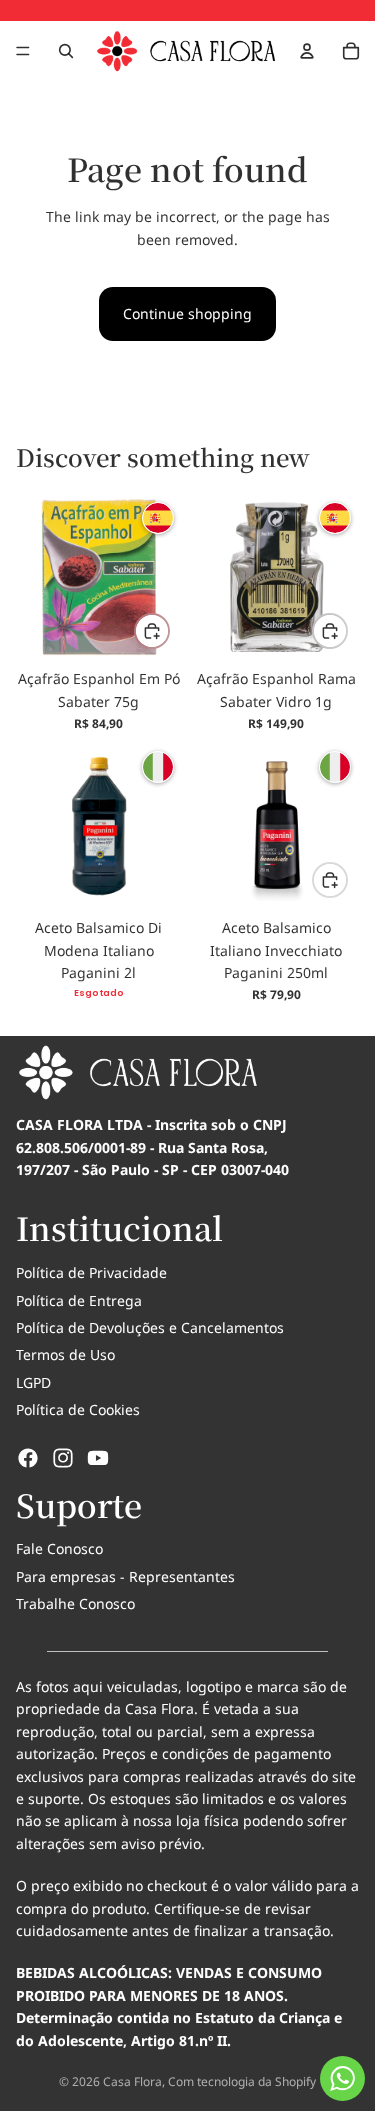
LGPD (33, 1382)
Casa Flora (132, 2081)
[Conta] (307, 51)
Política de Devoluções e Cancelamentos (150, 1327)
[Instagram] (63, 1458)
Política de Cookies (78, 1409)
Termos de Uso (65, 1354)
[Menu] (23, 51)
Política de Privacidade (91, 1272)
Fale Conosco (59, 1548)
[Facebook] (28, 1458)
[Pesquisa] (66, 51)
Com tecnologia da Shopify (242, 2081)
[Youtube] (98, 1458)
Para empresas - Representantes (125, 1576)
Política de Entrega (79, 1300)
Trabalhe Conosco (75, 1603)
